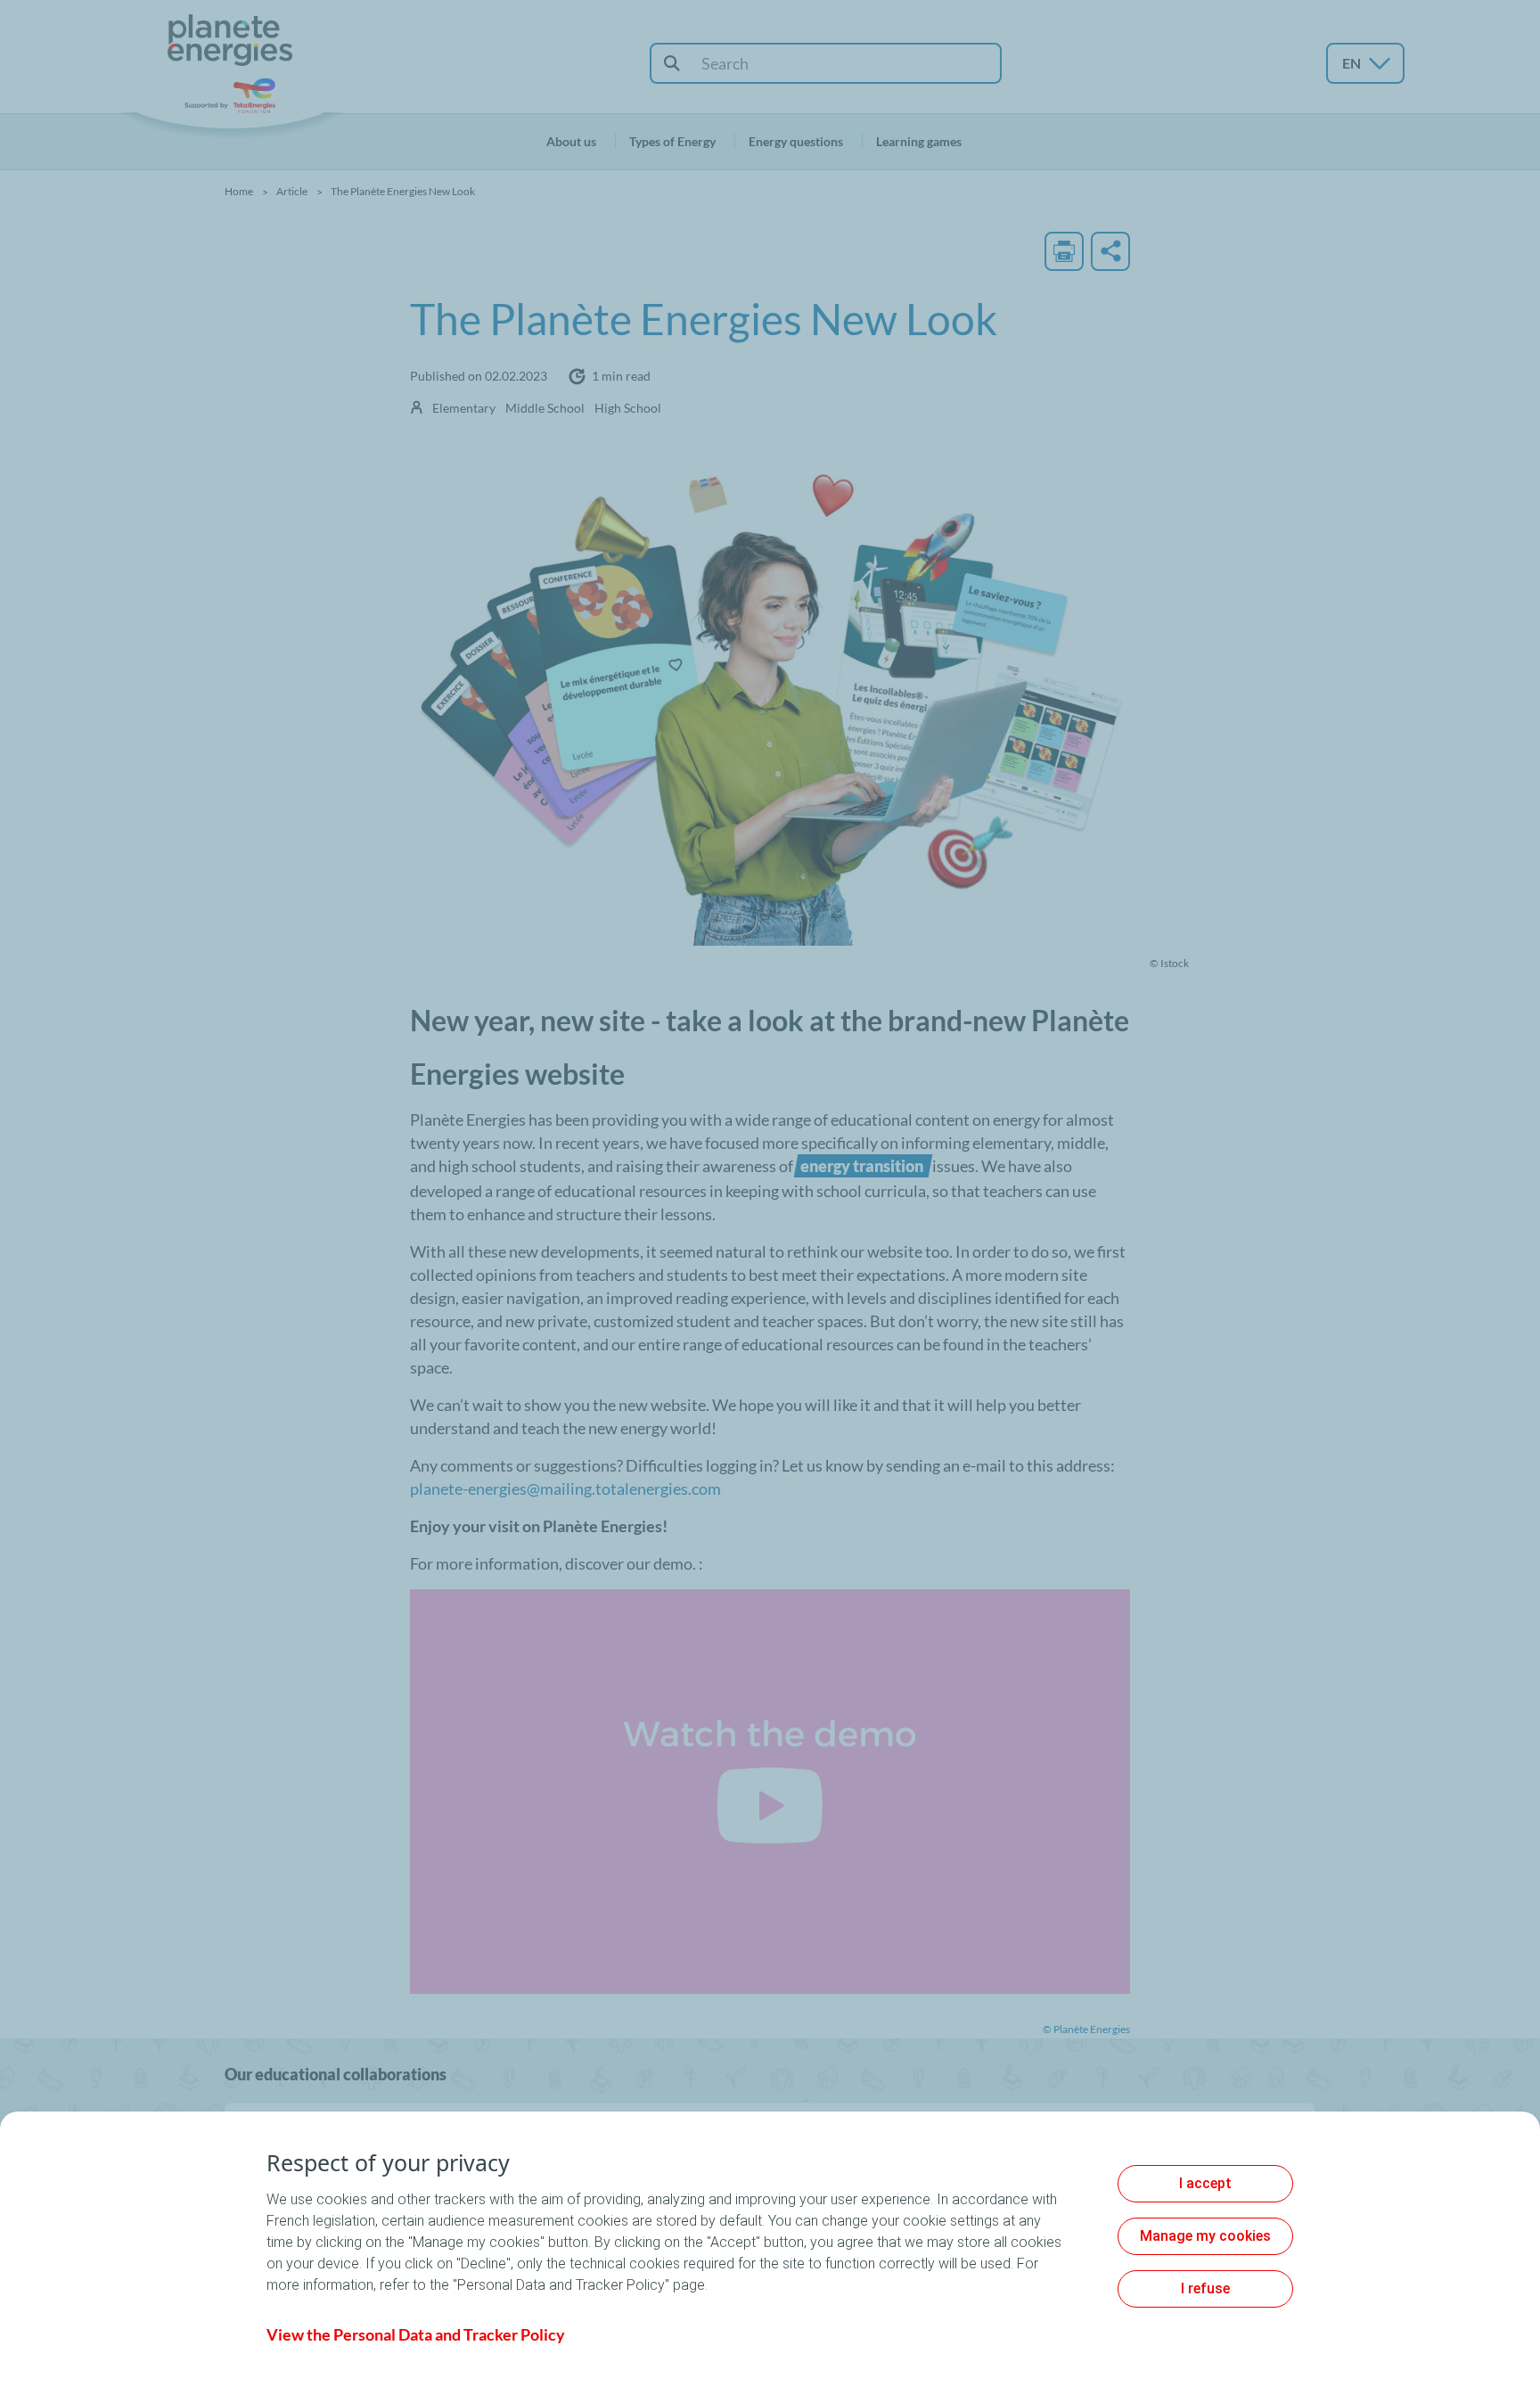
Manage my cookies (1205, 2236)
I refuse (1205, 2288)
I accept (1205, 2183)
